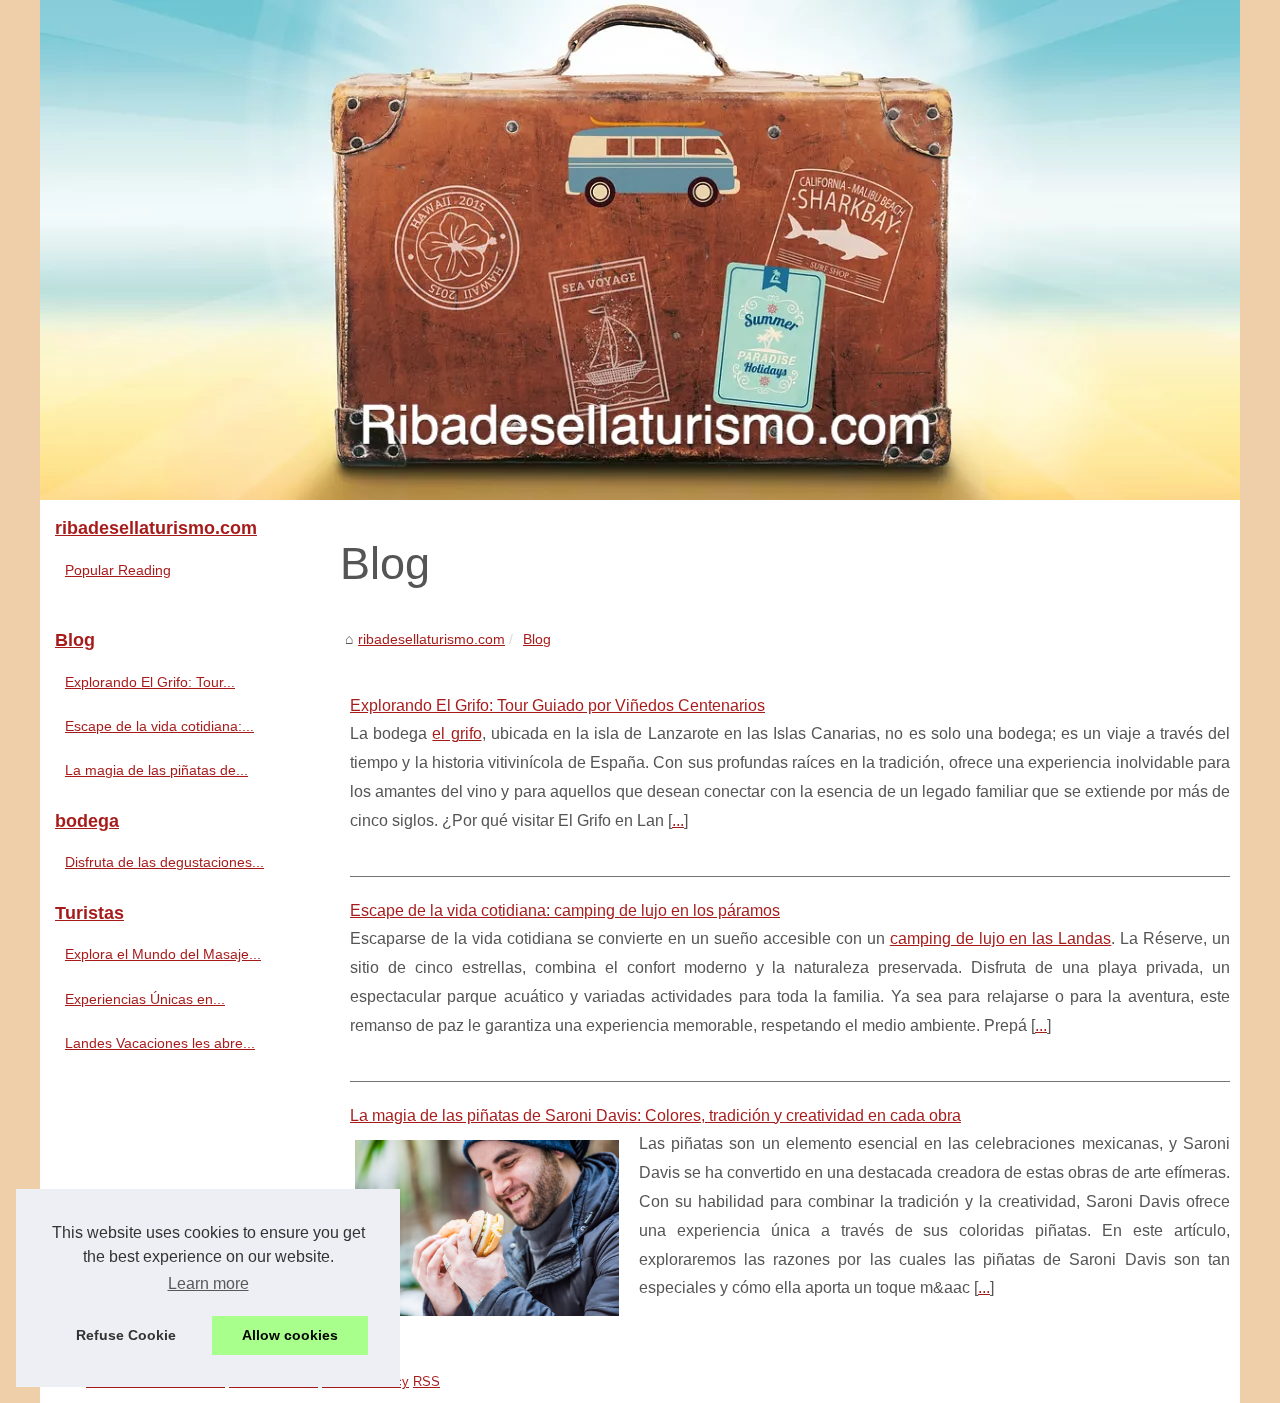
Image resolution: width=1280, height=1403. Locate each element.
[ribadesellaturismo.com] (640, 250)
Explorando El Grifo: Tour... (150, 682)
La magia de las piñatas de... (156, 770)
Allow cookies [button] (290, 1335)
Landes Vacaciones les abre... (160, 1043)
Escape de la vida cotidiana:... (159, 726)
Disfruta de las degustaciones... (164, 862)
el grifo (456, 733)
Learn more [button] (208, 1283)
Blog (537, 639)
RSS (426, 1381)
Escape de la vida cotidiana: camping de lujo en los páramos (565, 910)
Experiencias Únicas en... (145, 999)
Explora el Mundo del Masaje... (163, 954)
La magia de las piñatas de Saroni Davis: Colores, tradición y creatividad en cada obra (655, 1115)
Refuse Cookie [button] (126, 1335)
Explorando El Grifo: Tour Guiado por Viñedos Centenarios (557, 705)
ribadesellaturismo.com (431, 639)
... (678, 820)
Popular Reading (118, 570)
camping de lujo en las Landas (1001, 938)
